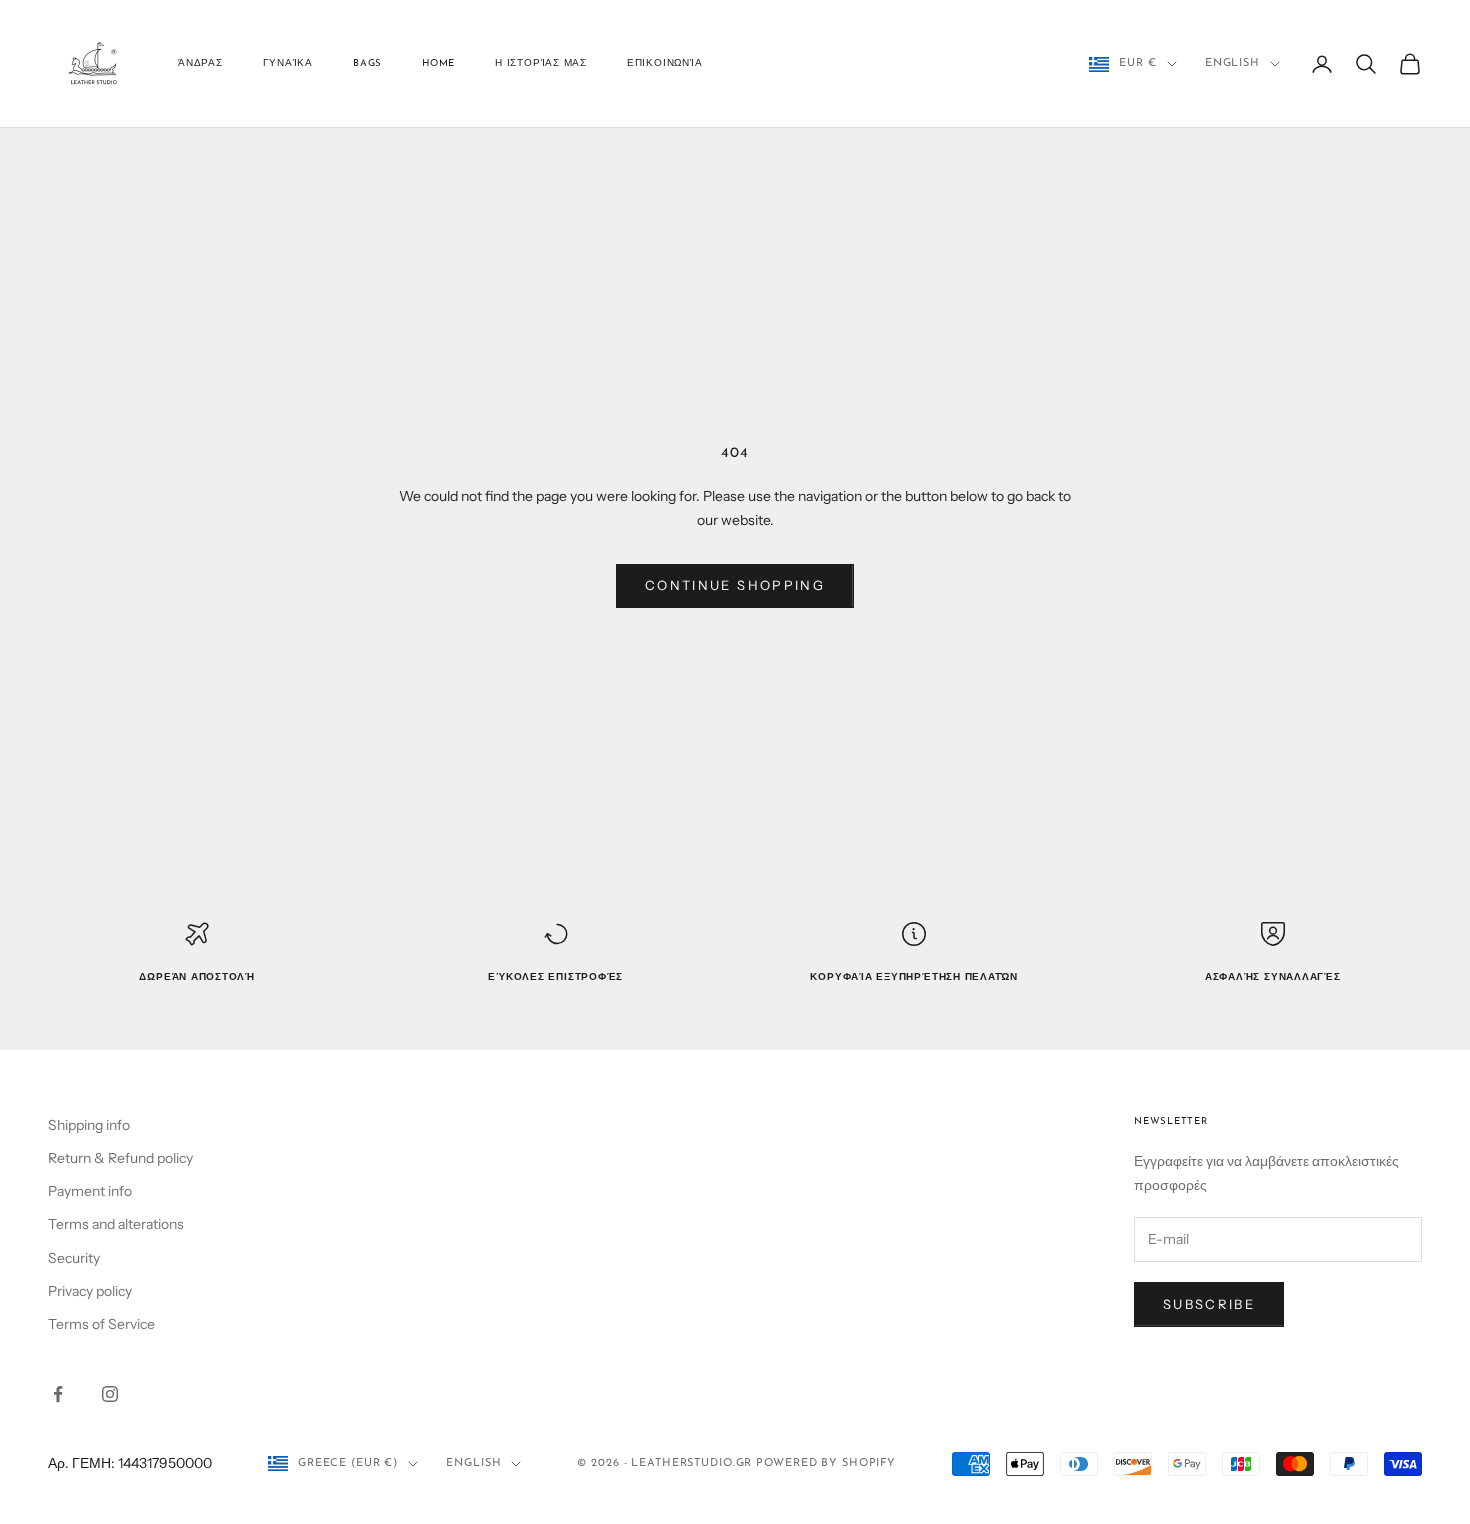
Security (74, 1258)
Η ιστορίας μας (541, 63)
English (1232, 63)
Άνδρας (200, 63)
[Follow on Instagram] (110, 1394)
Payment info (90, 1191)
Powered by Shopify (826, 1463)
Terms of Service (101, 1324)
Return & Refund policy (120, 1158)
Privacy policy (90, 1291)
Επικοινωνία (664, 63)
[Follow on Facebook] (58, 1394)
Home (438, 63)
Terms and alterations (116, 1224)
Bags (367, 63)
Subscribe (1209, 1304)
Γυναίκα (288, 63)
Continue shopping (735, 585)
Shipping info (89, 1125)
